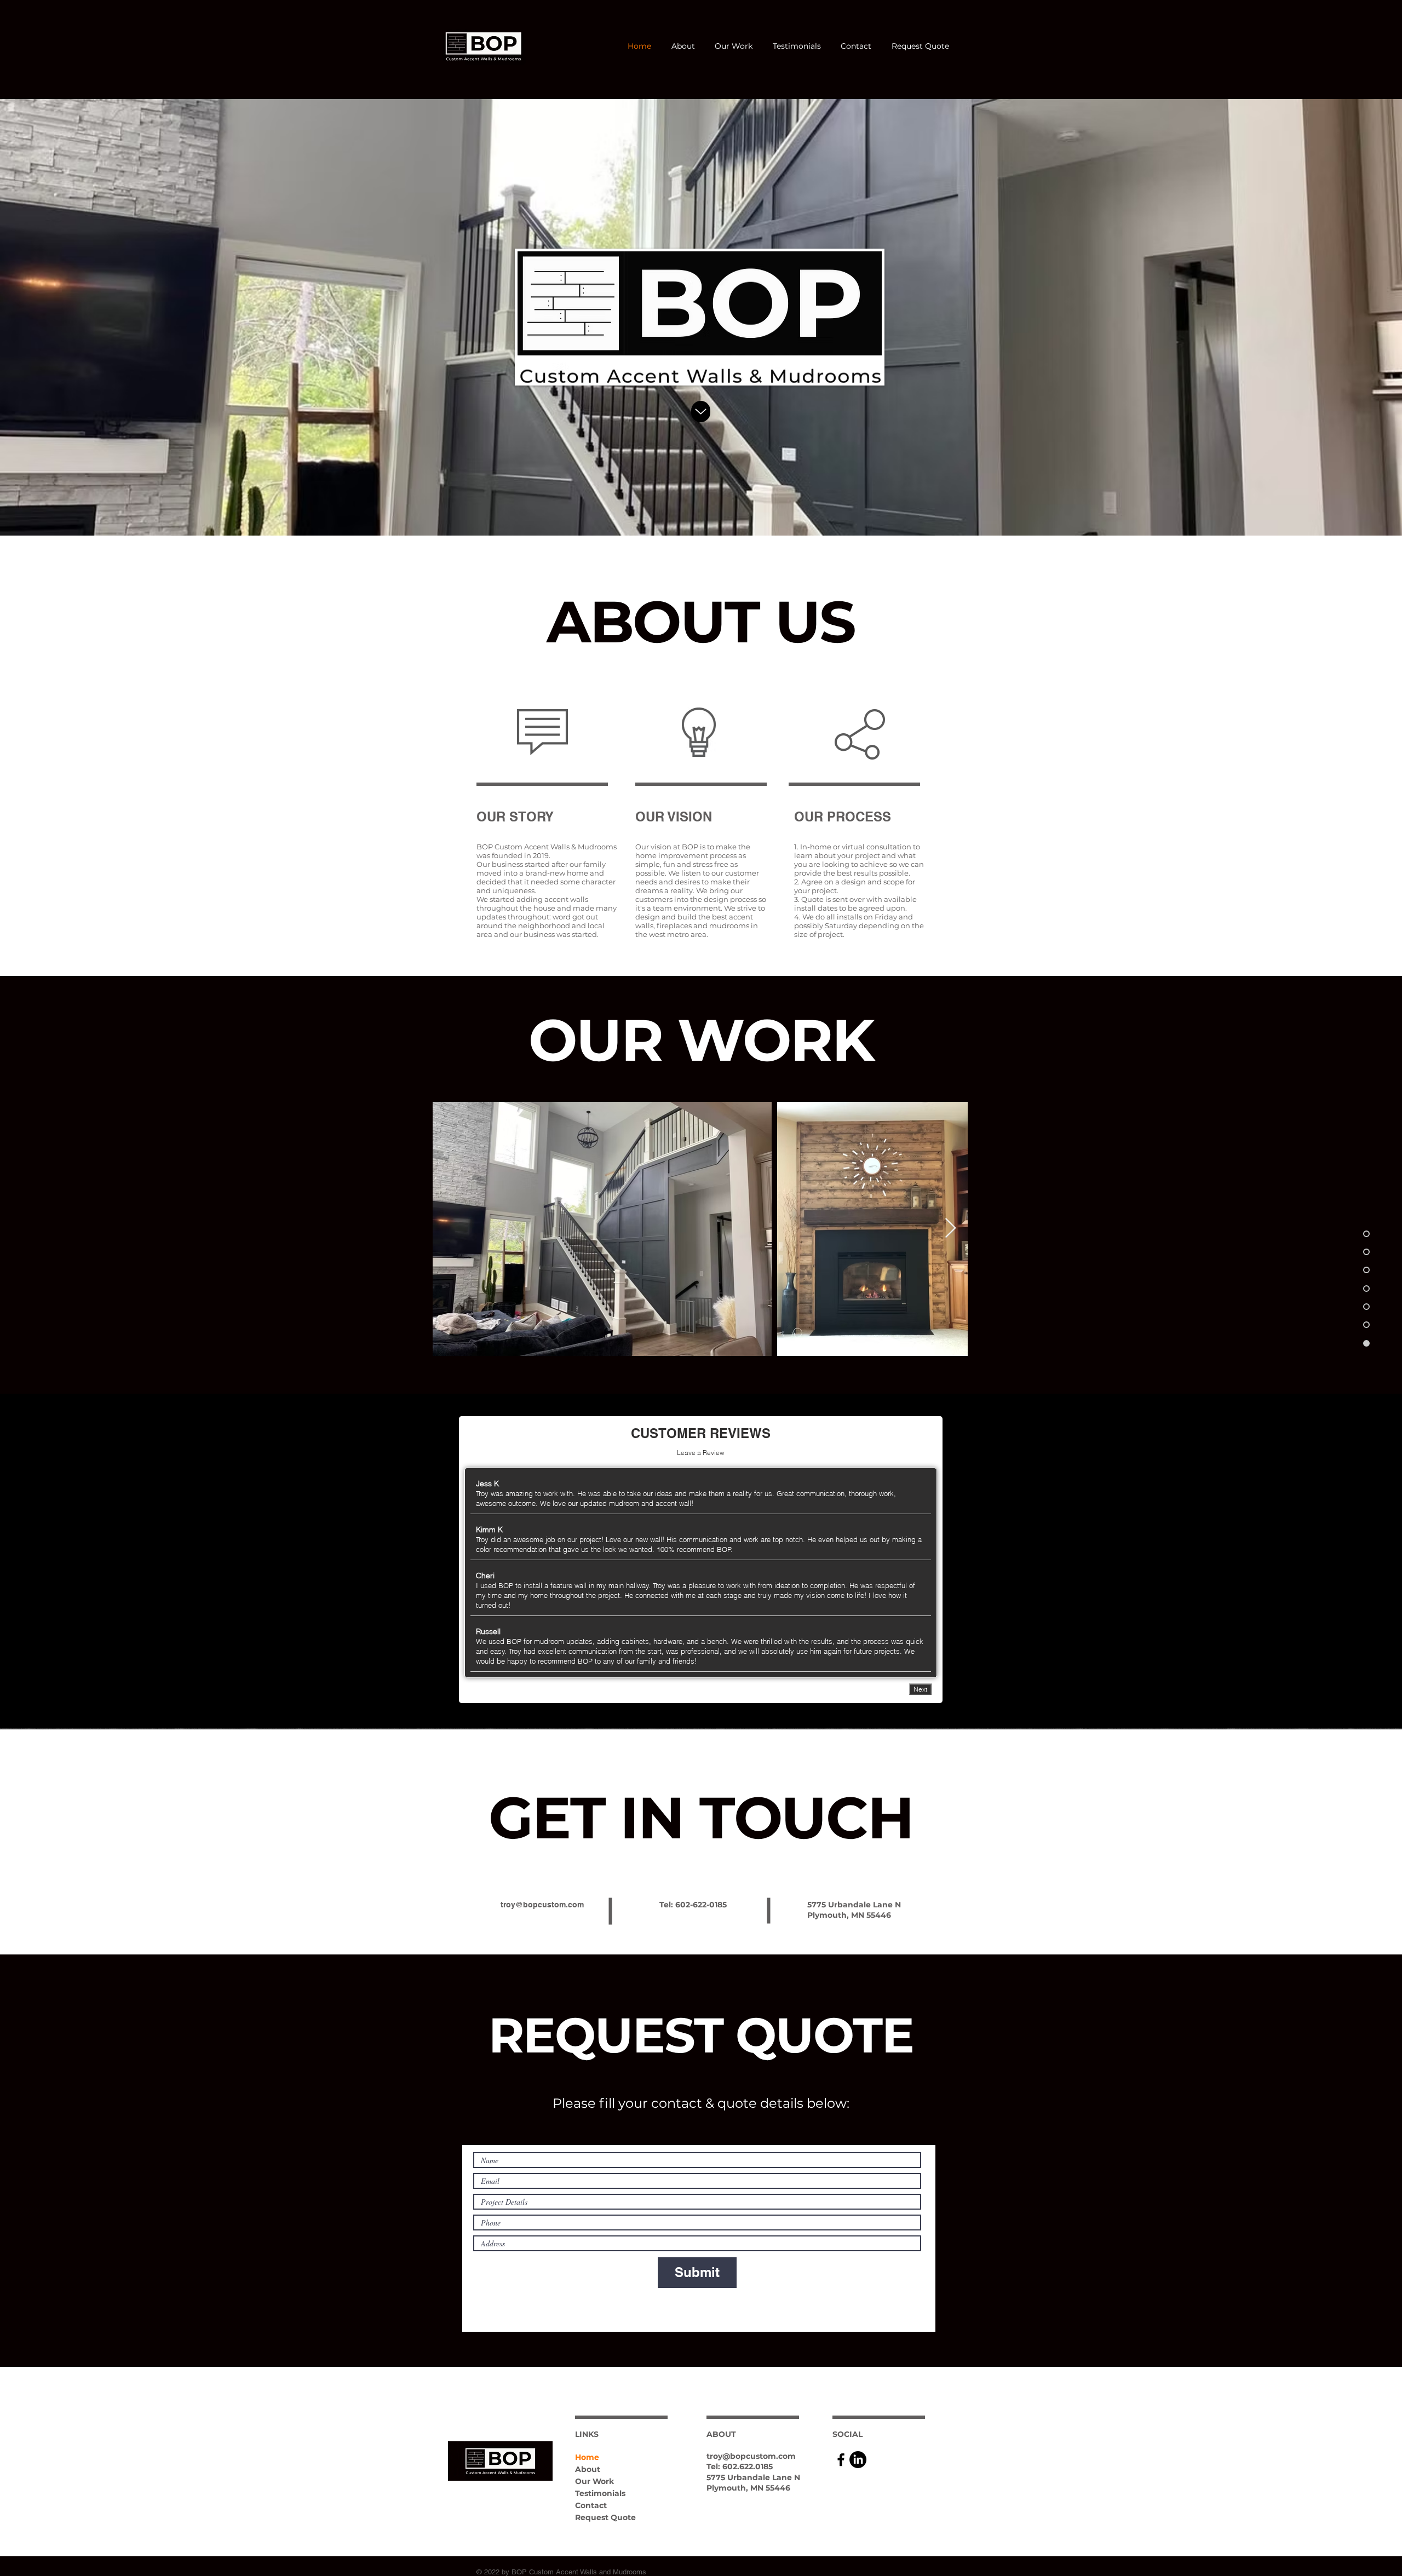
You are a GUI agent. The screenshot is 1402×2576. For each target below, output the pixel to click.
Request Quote (605, 2517)
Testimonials (600, 2493)
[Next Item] (950, 1229)
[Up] (701, 412)
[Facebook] (841, 2460)
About (588, 2469)
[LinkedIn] (858, 2460)
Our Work (594, 2481)
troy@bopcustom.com (542, 1905)
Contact (591, 2505)
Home (587, 2457)
